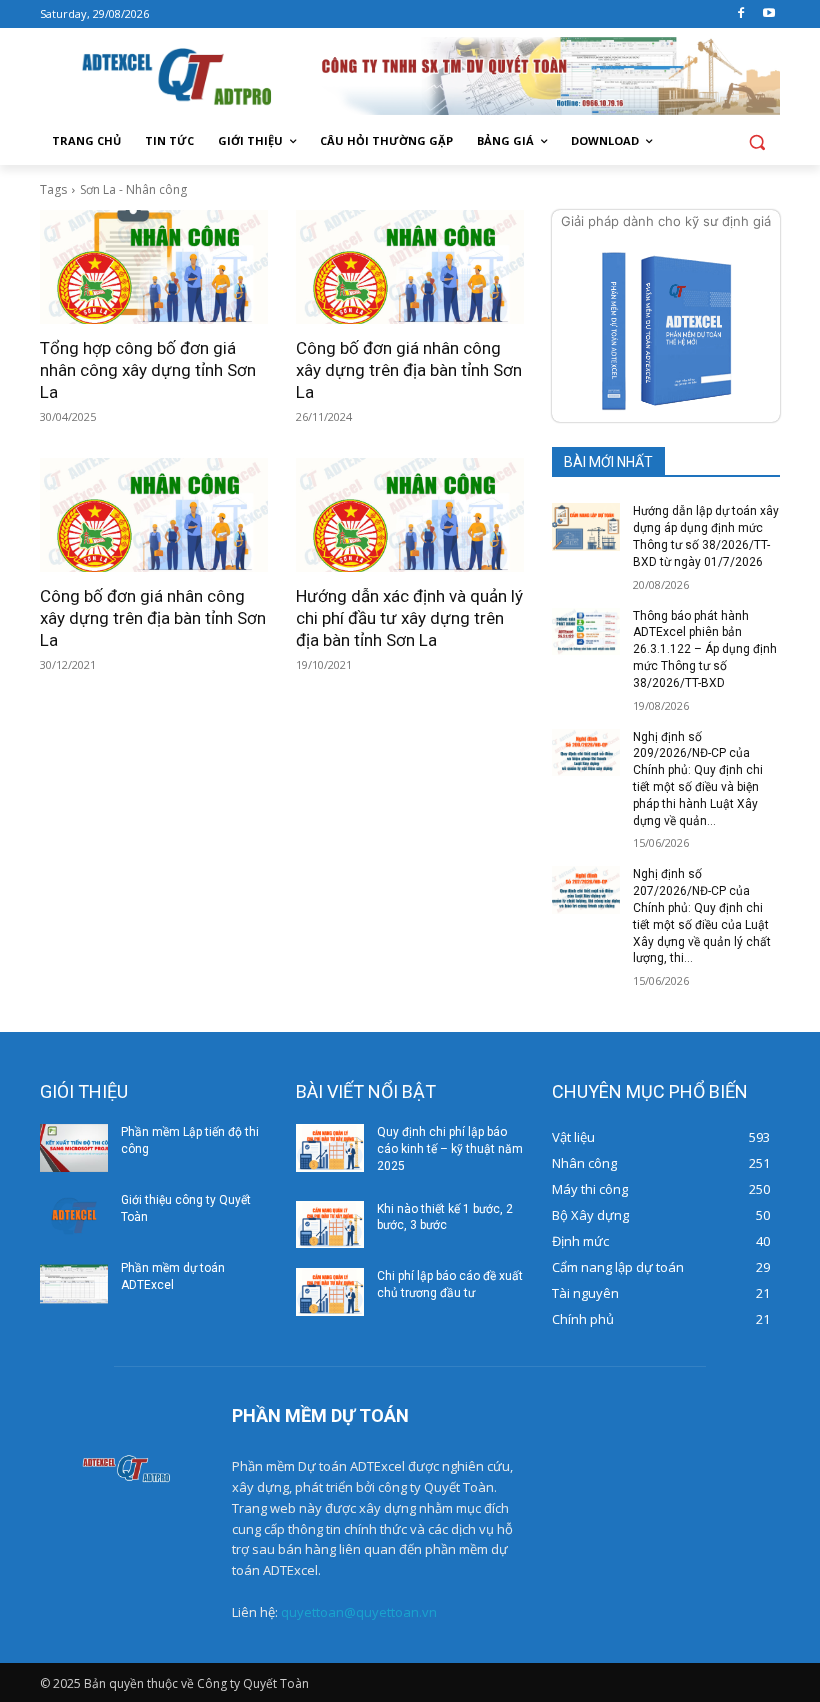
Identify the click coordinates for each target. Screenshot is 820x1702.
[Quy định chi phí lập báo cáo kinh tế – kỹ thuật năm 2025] (330, 1148)
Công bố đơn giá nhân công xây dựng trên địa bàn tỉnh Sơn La (409, 370)
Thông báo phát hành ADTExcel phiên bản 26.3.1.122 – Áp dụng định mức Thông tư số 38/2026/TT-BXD (705, 649)
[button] (756, 141)
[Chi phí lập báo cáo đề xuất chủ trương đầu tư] (330, 1292)
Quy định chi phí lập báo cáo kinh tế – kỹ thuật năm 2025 (450, 1149)
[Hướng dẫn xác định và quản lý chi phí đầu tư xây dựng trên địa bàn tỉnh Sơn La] (410, 515)
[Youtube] (768, 14)
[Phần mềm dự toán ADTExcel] (74, 1284)
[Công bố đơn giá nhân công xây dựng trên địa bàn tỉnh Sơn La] (410, 267)
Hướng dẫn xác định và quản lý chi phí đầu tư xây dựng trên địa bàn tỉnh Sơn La (409, 618)
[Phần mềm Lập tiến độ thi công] (74, 1148)
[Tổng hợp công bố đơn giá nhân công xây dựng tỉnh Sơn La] (154, 267)
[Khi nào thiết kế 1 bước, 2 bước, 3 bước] (330, 1225)
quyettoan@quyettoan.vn (359, 1612)
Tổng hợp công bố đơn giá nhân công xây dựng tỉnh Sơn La (148, 370)
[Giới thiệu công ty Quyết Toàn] (74, 1216)
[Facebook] (740, 14)
